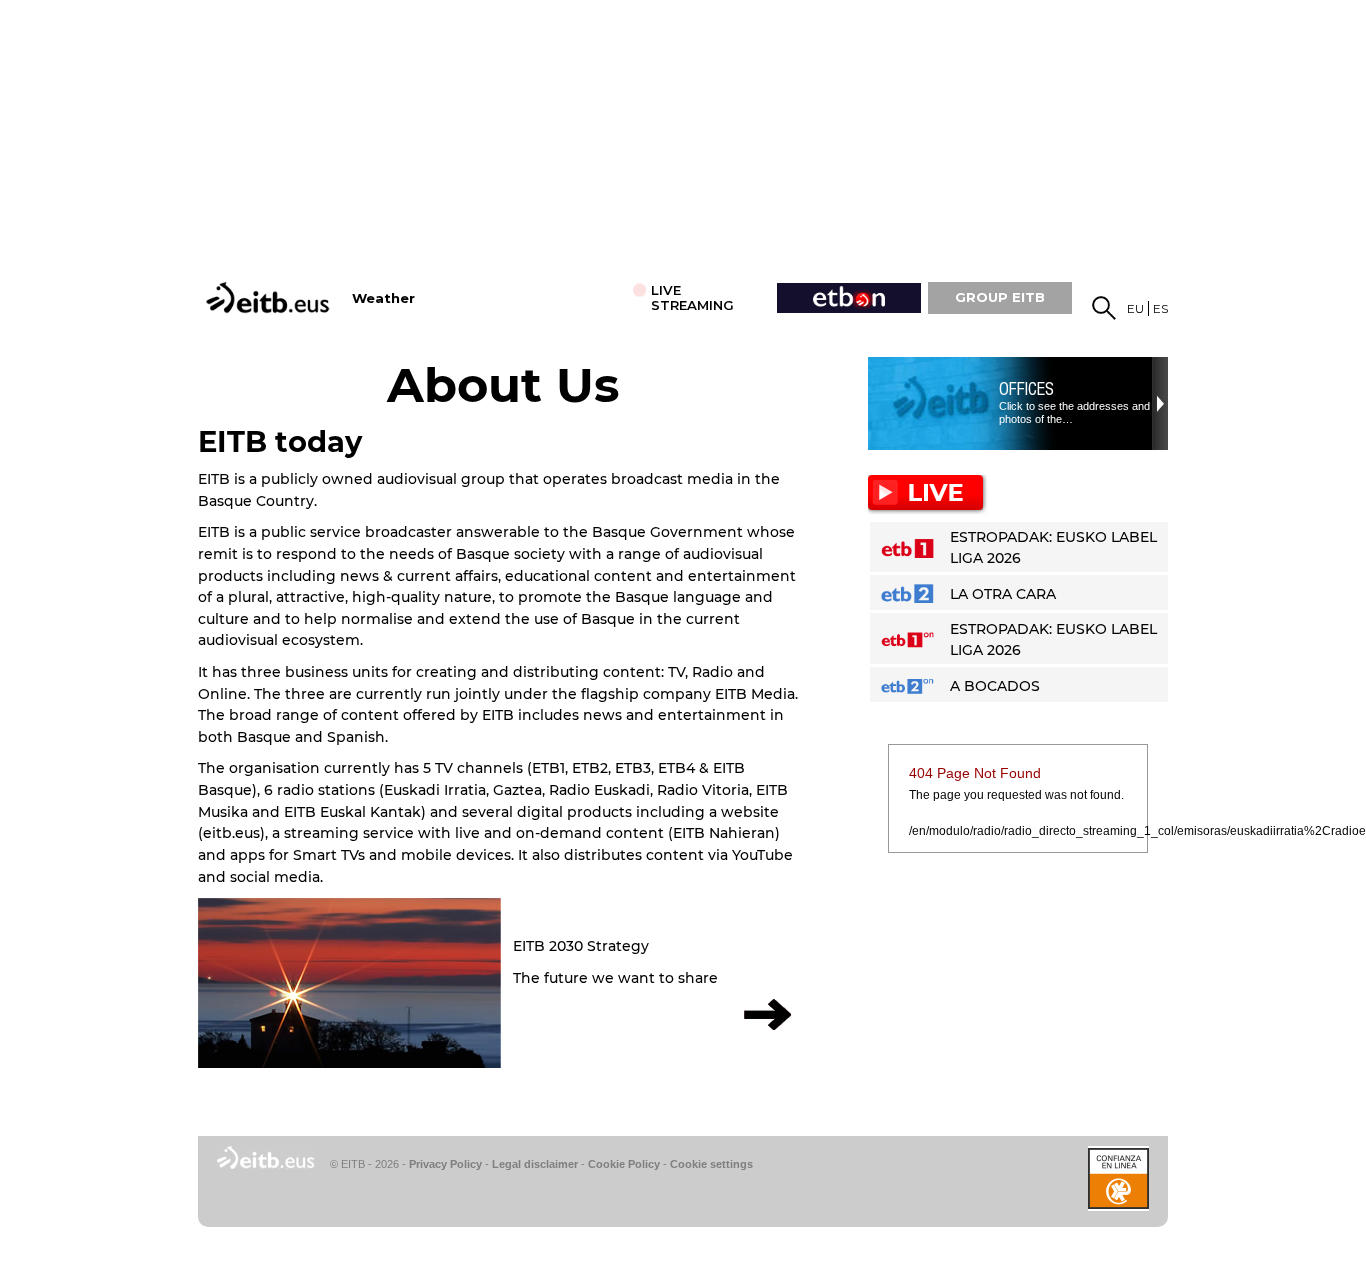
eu (1135, 308)
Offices (1026, 389)
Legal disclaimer (535, 1164)
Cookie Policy (624, 1164)
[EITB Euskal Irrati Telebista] (270, 297)
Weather (383, 298)
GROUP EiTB (1000, 297)
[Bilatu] (1104, 308)
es (1160, 308)
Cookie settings (711, 1164)
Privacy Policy (445, 1164)
